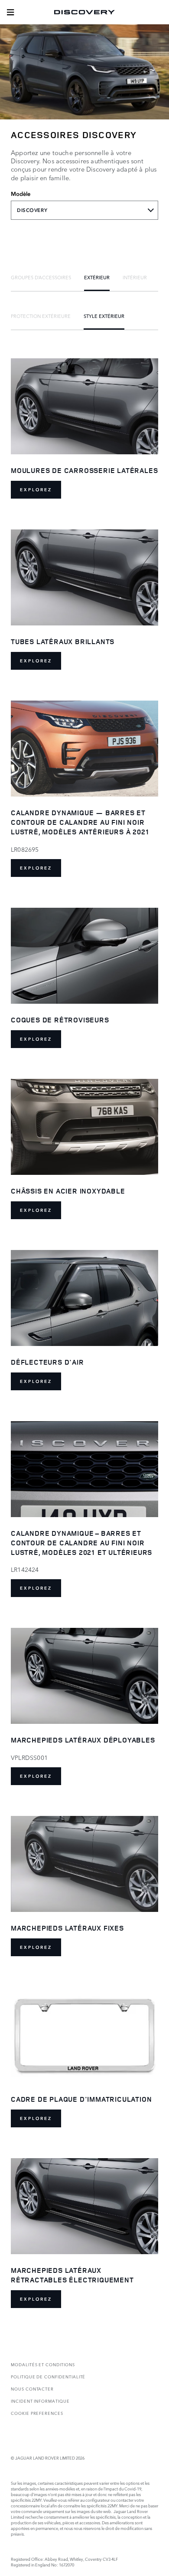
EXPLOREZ (36, 490)
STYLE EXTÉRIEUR (104, 316)
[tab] (41, 277)
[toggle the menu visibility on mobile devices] (10, 12)
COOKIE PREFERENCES (37, 2413)
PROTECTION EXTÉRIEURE (41, 316)
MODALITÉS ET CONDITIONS (43, 2364)
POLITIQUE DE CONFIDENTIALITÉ (48, 2376)
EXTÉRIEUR (97, 277)
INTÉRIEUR (135, 277)
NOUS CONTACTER (32, 2389)
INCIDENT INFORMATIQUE (40, 2401)
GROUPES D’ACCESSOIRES (41, 277)
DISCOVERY (32, 210)
